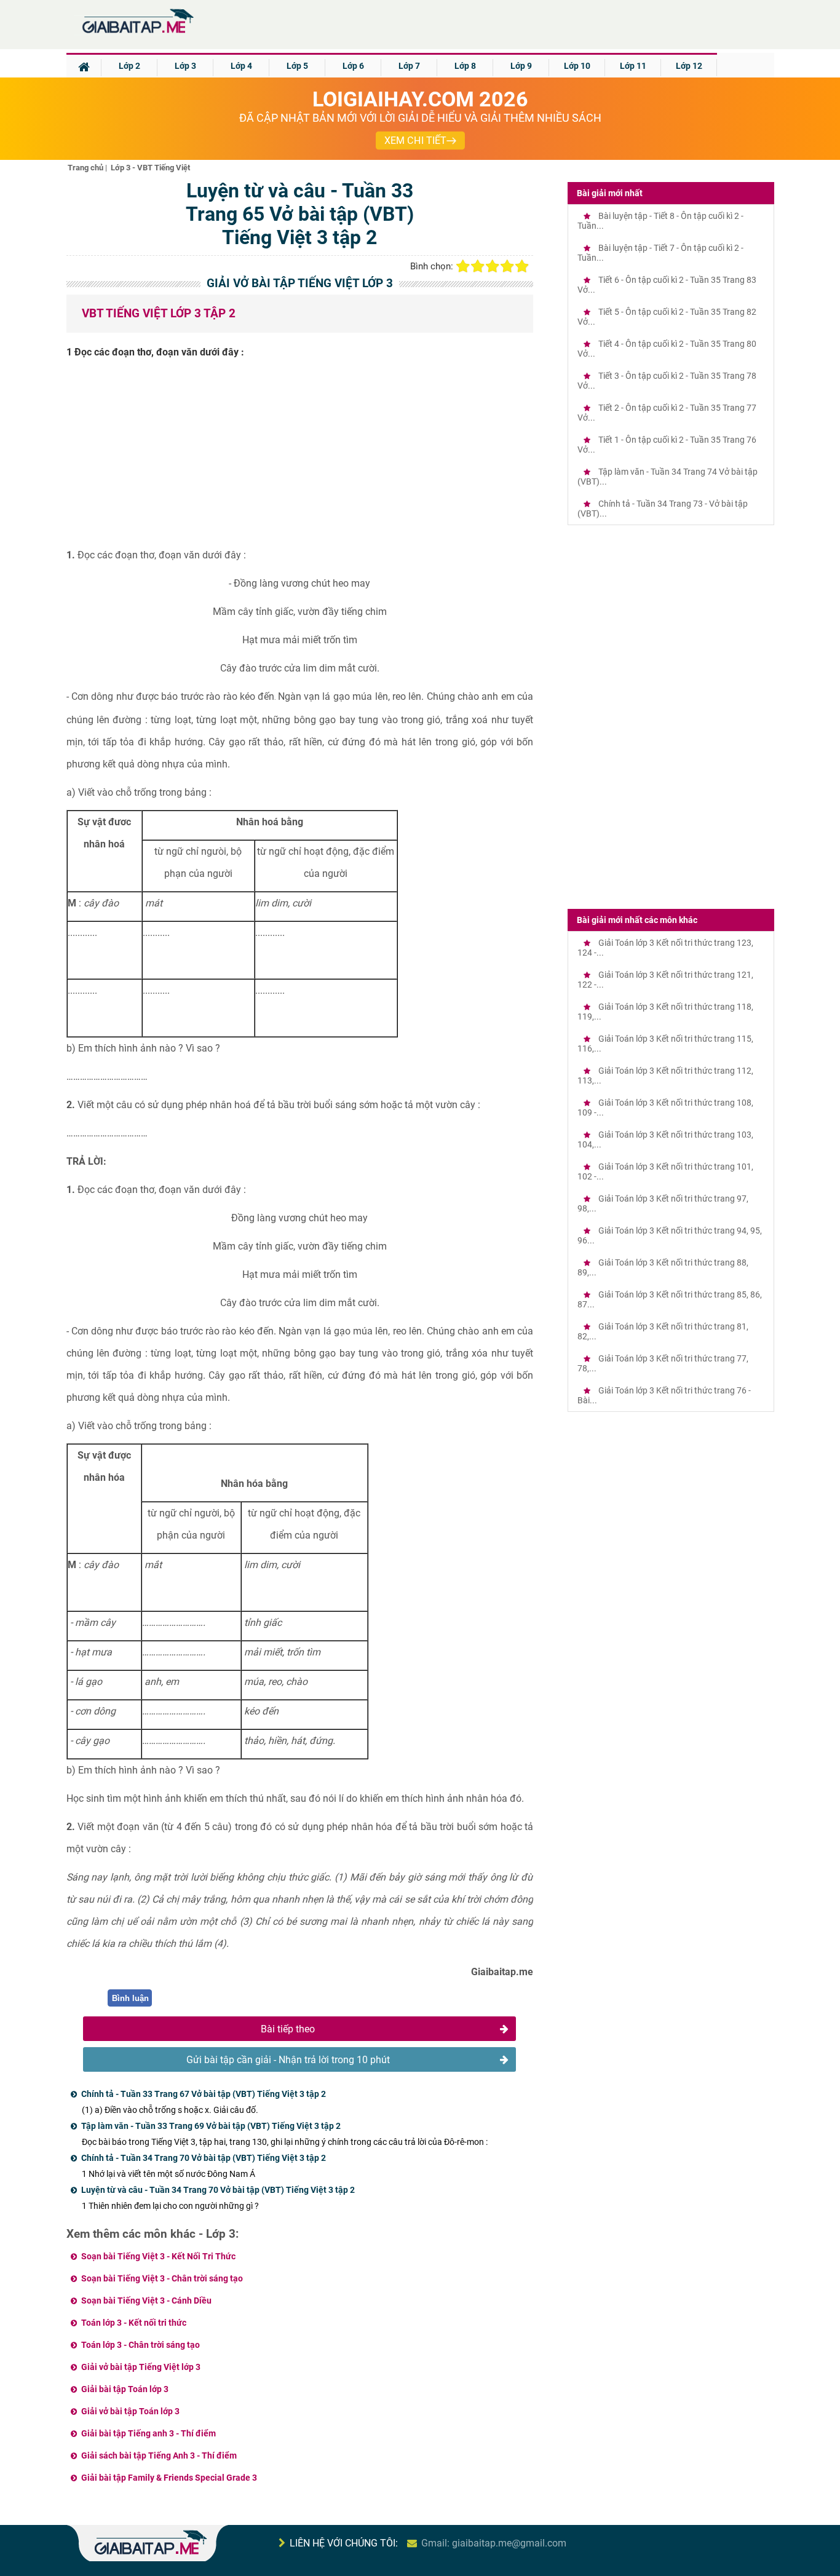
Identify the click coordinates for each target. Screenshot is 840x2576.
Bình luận (130, 1998)
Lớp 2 (129, 66)
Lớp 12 (689, 66)
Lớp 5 (297, 66)
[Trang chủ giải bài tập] (137, 34)
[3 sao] (493, 266)
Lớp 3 (185, 66)
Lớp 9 (521, 66)
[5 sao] (522, 266)
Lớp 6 (353, 66)
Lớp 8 (465, 66)
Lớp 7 (409, 66)
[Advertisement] (300, 458)
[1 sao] (463, 266)
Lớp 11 (633, 66)
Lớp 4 (241, 66)
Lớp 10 (577, 66)
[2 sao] (478, 266)
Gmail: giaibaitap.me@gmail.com (494, 2543)
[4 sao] (507, 266)
